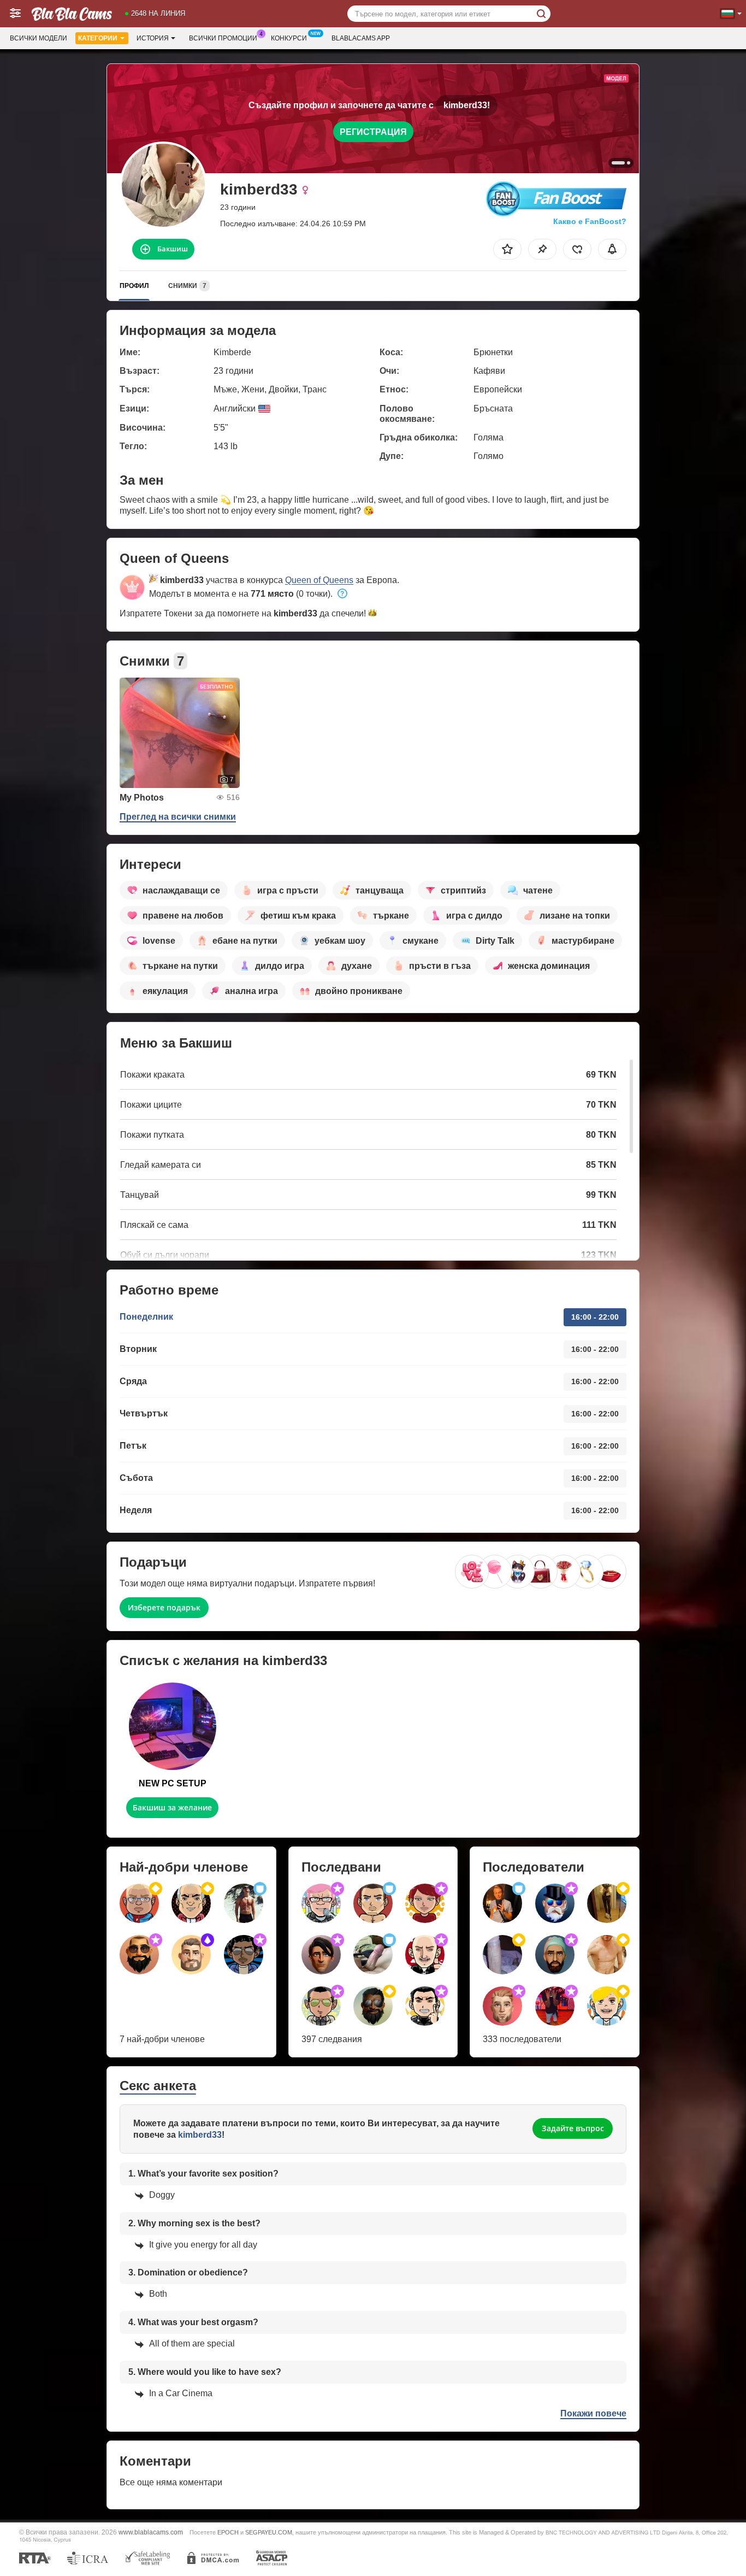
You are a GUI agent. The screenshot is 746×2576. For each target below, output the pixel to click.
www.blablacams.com (151, 2532)
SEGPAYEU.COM (269, 2532)
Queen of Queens (319, 580)
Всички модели (39, 38)
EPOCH (228, 2532)
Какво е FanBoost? (590, 221)
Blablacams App (361, 38)
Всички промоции (223, 38)
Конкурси (289, 38)
